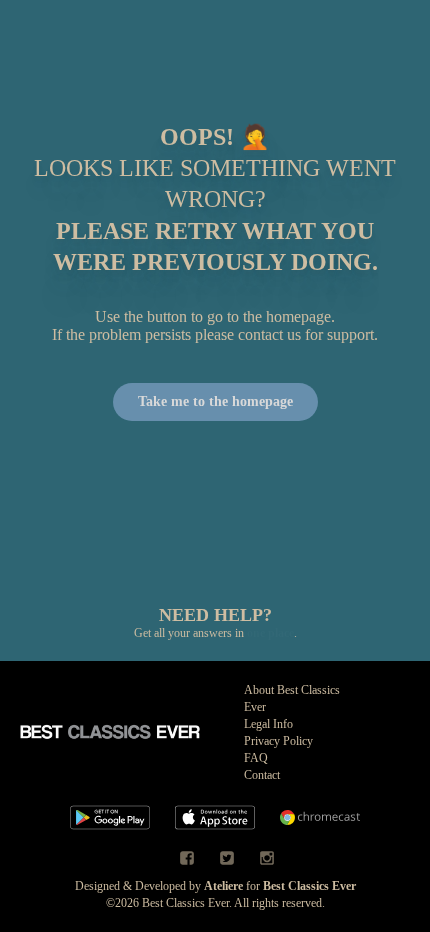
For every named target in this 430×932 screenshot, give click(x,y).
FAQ (256, 758)
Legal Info (268, 724)
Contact (262, 775)
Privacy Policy (278, 741)
